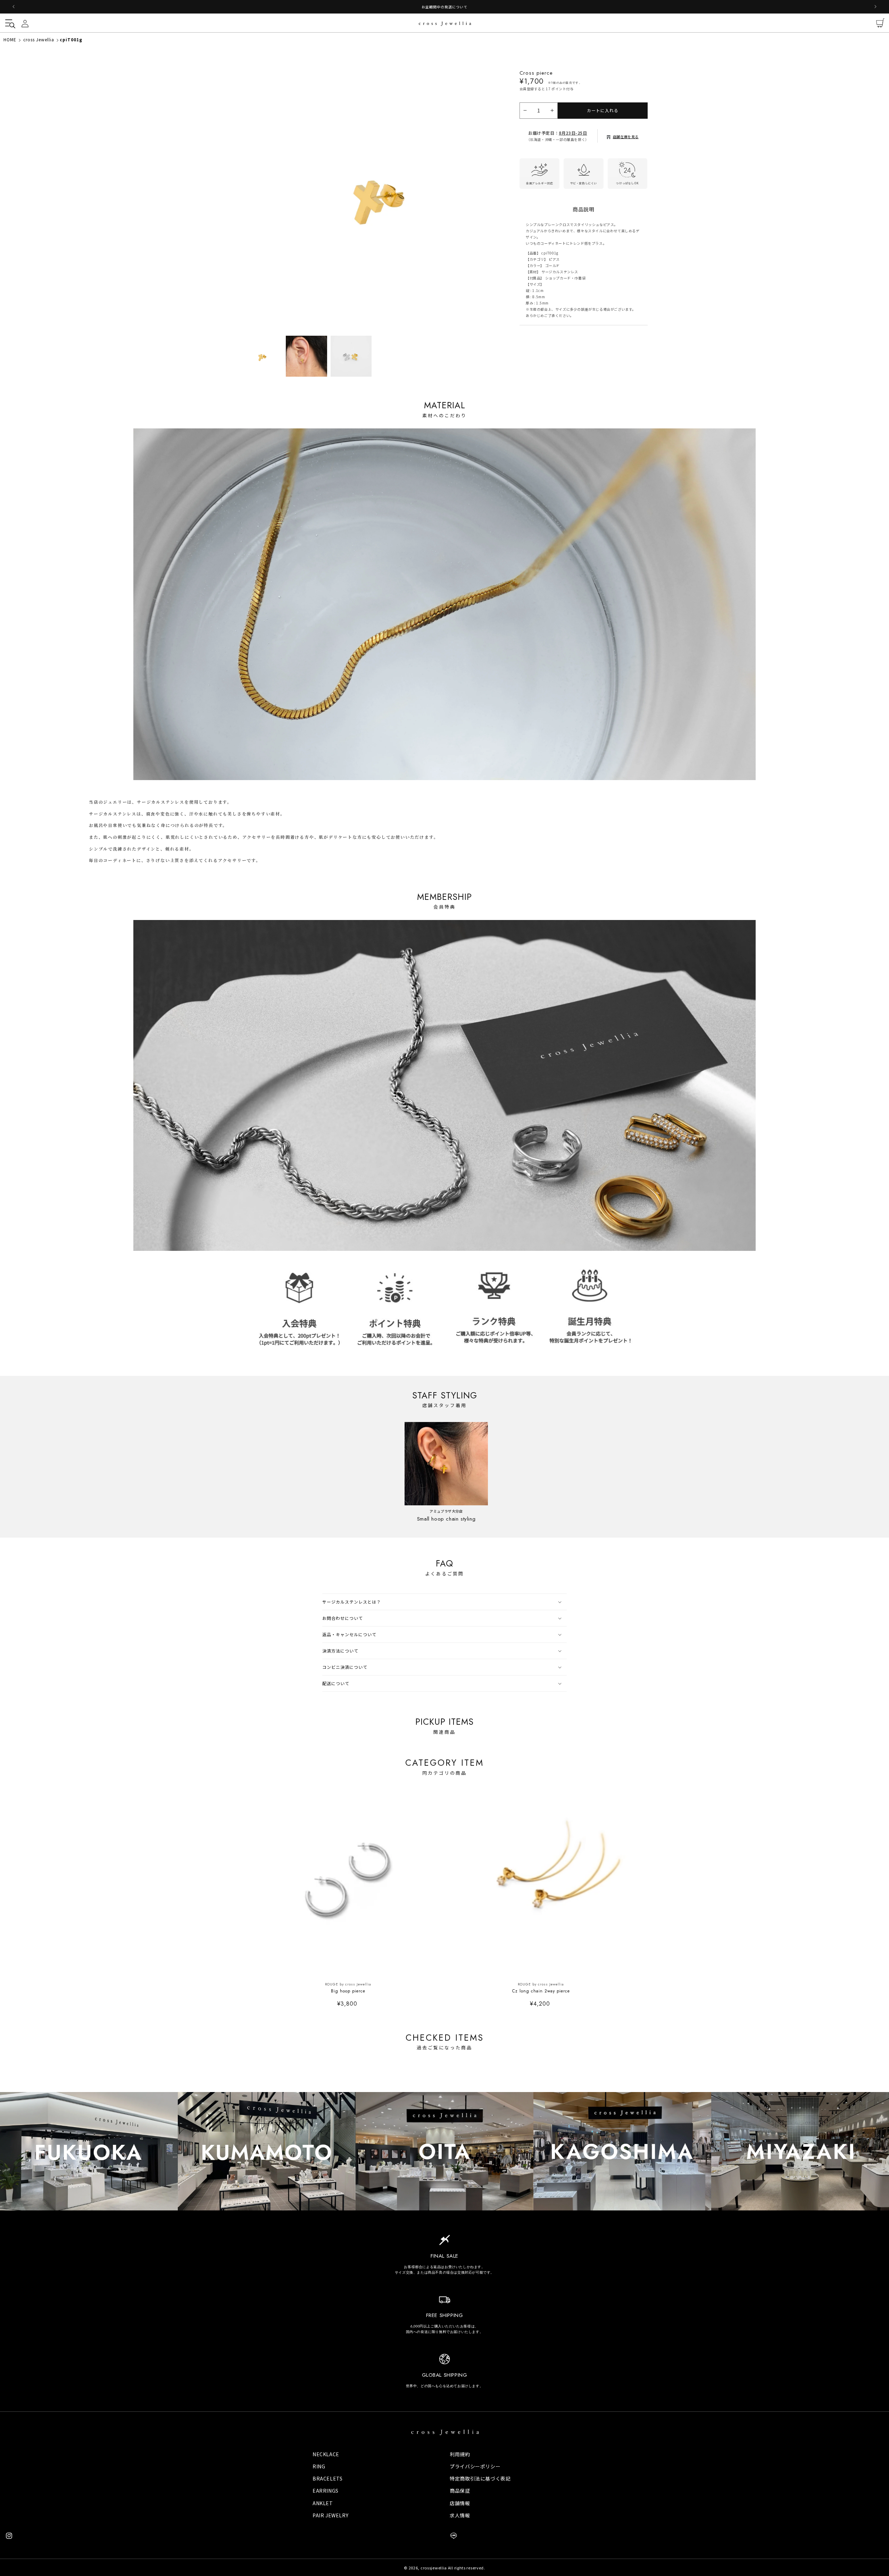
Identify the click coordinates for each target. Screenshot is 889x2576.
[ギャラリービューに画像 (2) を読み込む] (306, 356)
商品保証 (460, 2491)
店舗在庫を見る (626, 131)
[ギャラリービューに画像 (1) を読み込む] (262, 356)
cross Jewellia (39, 39)
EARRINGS (326, 2491)
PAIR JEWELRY (330, 2515)
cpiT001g (71, 39)
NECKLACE (326, 2454)
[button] (9, 23)
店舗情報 (460, 2503)
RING (319, 2466)
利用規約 (460, 2454)
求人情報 (460, 2515)
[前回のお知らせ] (14, 7)
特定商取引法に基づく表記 (480, 2478)
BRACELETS (327, 2478)
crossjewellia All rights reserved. (453, 2568)
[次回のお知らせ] (875, 7)
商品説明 (583, 204)
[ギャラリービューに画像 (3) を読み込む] (351, 356)
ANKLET (323, 2503)
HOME (10, 39)
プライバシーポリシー (475, 2466)
